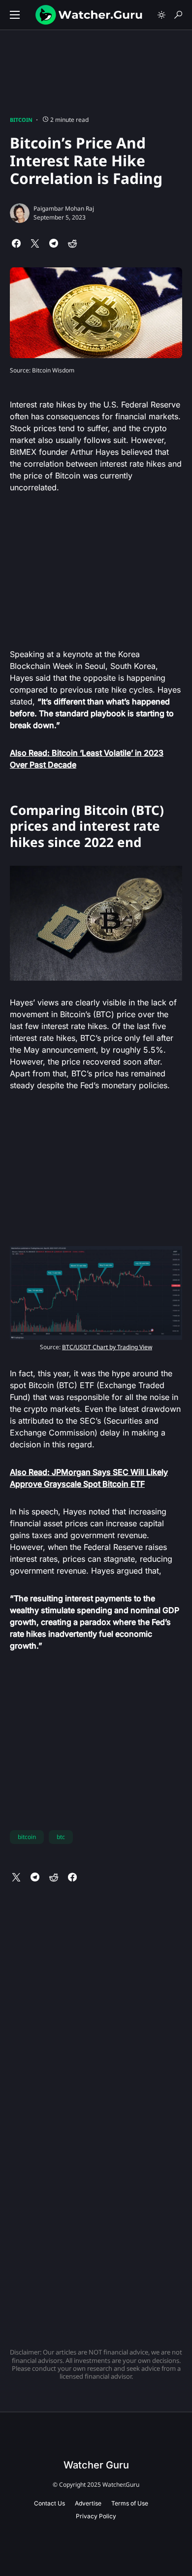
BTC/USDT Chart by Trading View (107, 1347)
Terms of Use (130, 2503)
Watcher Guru (96, 2465)
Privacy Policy (96, 2516)
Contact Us (49, 2503)
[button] (15, 15)
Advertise (88, 2503)
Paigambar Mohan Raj (64, 208)
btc (61, 1837)
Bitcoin (21, 120)
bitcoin (27, 1837)
